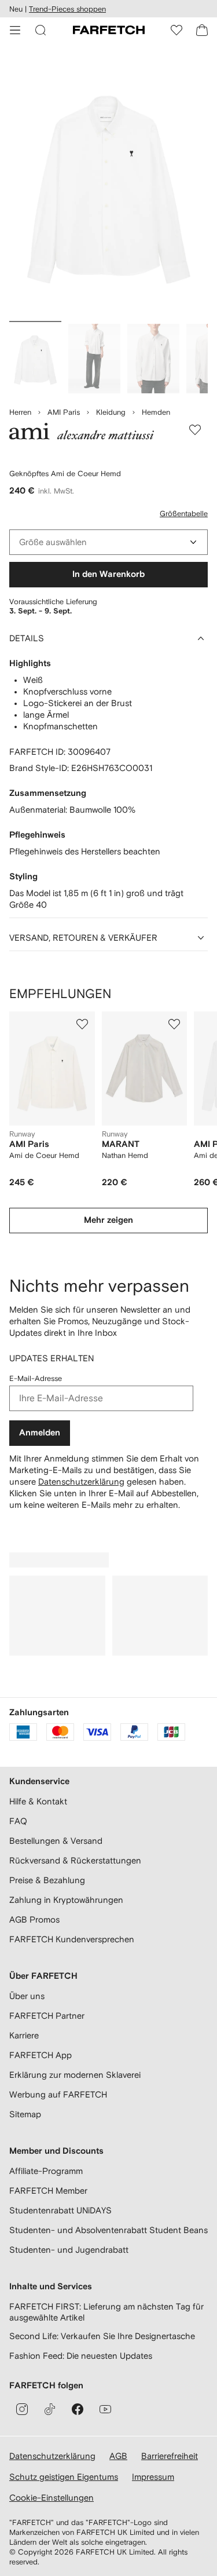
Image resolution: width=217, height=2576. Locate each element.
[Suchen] (41, 30)
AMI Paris (64, 412)
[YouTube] (105, 2409)
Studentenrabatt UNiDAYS (60, 2210)
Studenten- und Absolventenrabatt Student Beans (108, 2230)
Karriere (24, 2035)
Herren (20, 412)
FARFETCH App (41, 2055)
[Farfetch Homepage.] (109, 30)
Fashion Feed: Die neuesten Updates (81, 2356)
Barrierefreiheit (170, 2456)
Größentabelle (184, 514)
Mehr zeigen (108, 1220)
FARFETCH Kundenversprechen (72, 1939)
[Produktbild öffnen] (108, 184)
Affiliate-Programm (46, 2171)
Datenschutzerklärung (81, 1481)
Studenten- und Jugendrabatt (69, 2250)
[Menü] (15, 30)
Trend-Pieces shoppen (67, 9)
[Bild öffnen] (35, 359)
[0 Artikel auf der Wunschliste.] (176, 30)
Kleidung (111, 412)
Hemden (156, 412)
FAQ (18, 1821)
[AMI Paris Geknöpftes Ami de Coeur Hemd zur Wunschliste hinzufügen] (195, 430)
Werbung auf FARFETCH (58, 2094)
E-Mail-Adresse (36, 1378)
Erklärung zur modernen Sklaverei (75, 2075)
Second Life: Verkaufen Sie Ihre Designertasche (102, 2336)
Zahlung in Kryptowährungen (66, 1900)
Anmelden (40, 1433)
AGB (118, 2456)
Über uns (27, 1996)
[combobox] (108, 542)
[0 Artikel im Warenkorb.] (202, 30)
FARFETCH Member (48, 2190)
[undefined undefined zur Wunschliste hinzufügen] (82, 1024)
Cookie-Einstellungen (52, 2498)
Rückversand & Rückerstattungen (75, 1860)
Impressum (153, 2477)
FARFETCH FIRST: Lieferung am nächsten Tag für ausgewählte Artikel (106, 2312)
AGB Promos (34, 1919)
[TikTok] (50, 2409)
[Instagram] (22, 2409)
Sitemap (25, 2114)
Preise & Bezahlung (47, 1880)
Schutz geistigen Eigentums (64, 2477)
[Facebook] (78, 2409)
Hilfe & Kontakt (38, 1801)
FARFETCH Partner (47, 2016)
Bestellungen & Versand (56, 1841)
